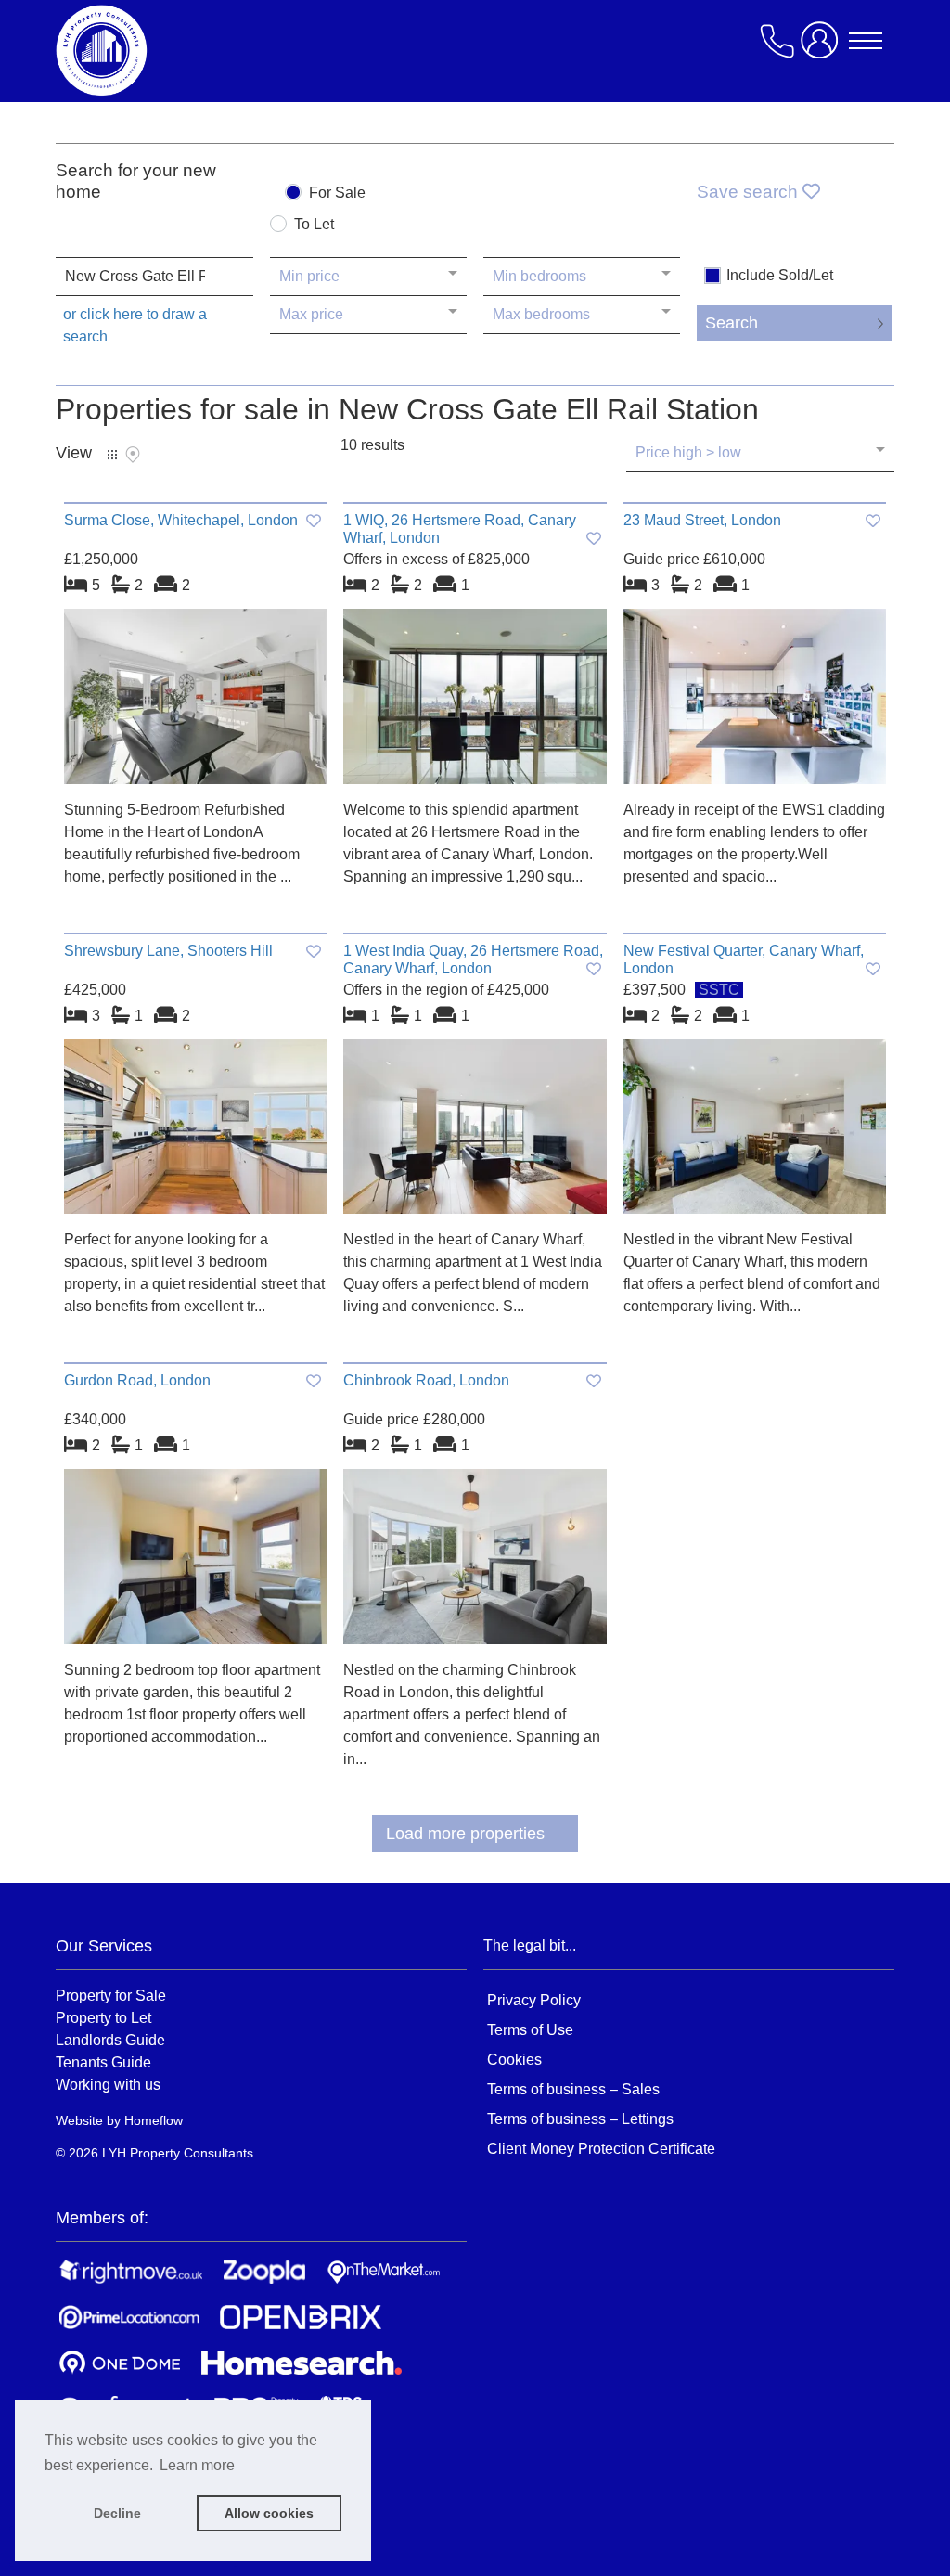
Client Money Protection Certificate (601, 2149)
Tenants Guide (103, 2062)
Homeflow (154, 2120)
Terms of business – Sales (573, 2089)
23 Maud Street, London (702, 520)
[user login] (823, 48)
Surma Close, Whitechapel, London (181, 520)
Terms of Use (530, 2030)
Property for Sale (111, 1995)
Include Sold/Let (780, 276)
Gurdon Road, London (137, 1380)
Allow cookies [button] (269, 2513)
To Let (314, 225)
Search (732, 323)
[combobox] (154, 277)
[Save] (314, 521)
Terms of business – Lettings (580, 2119)
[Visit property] (195, 703)
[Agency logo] (204, 50)
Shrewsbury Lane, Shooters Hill (168, 951)
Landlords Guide (110, 2040)
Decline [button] (117, 2513)
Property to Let (103, 2017)
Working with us (108, 2084)
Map (133, 455)
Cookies (514, 2060)
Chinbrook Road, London (426, 1380)
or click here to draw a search (135, 325)
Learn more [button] (197, 2465)
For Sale (337, 193)
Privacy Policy (534, 2000)
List (112, 455)
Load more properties (465, 1834)
